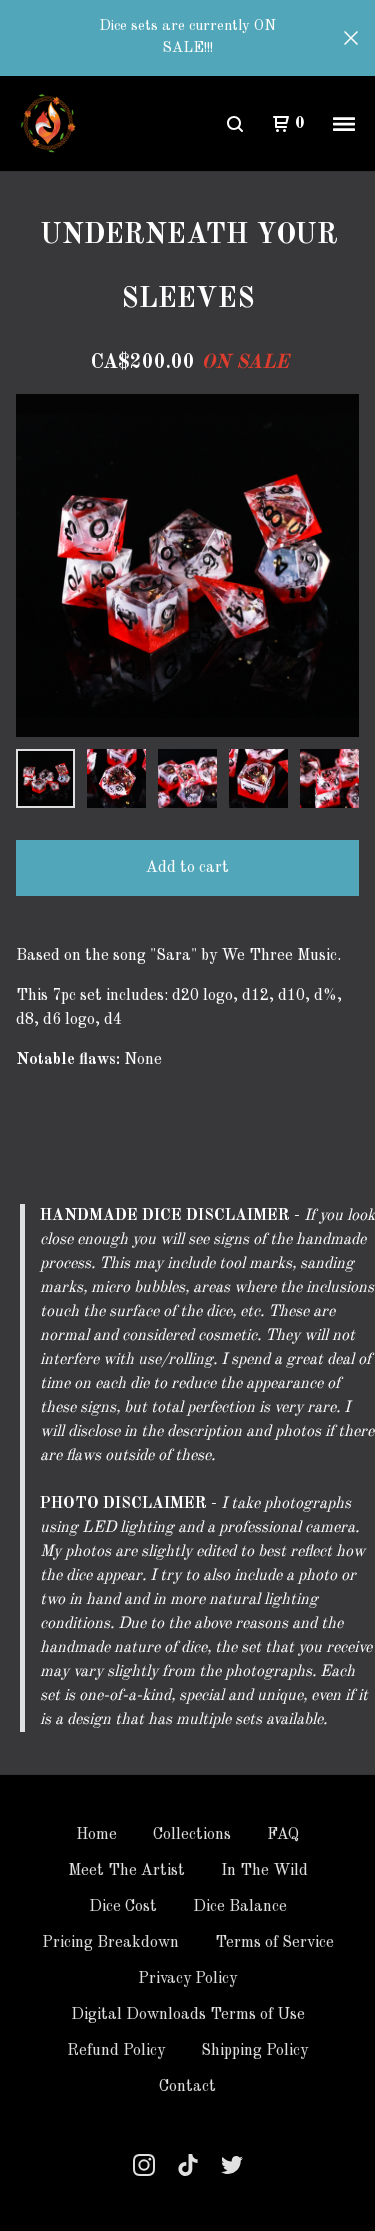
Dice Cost (123, 1907)
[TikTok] (188, 2165)
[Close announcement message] (351, 38)
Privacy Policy (187, 1979)
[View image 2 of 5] (116, 778)
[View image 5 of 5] (329, 778)
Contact (187, 2087)
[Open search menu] (235, 124)
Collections (192, 1835)
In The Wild (264, 1871)
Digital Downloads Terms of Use (188, 2015)
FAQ (283, 1835)
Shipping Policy (254, 2051)
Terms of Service (274, 1943)
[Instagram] (144, 2165)
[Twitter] (232, 2165)
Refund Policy (116, 2051)
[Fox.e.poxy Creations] (49, 124)
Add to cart (187, 868)
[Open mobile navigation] (344, 124)
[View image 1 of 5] (45, 778)
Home (96, 1835)
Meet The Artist (126, 1871)
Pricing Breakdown (110, 1943)
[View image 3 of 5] (187, 778)
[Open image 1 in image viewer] (187, 565)
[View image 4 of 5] (258, 778)
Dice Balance (240, 1907)
